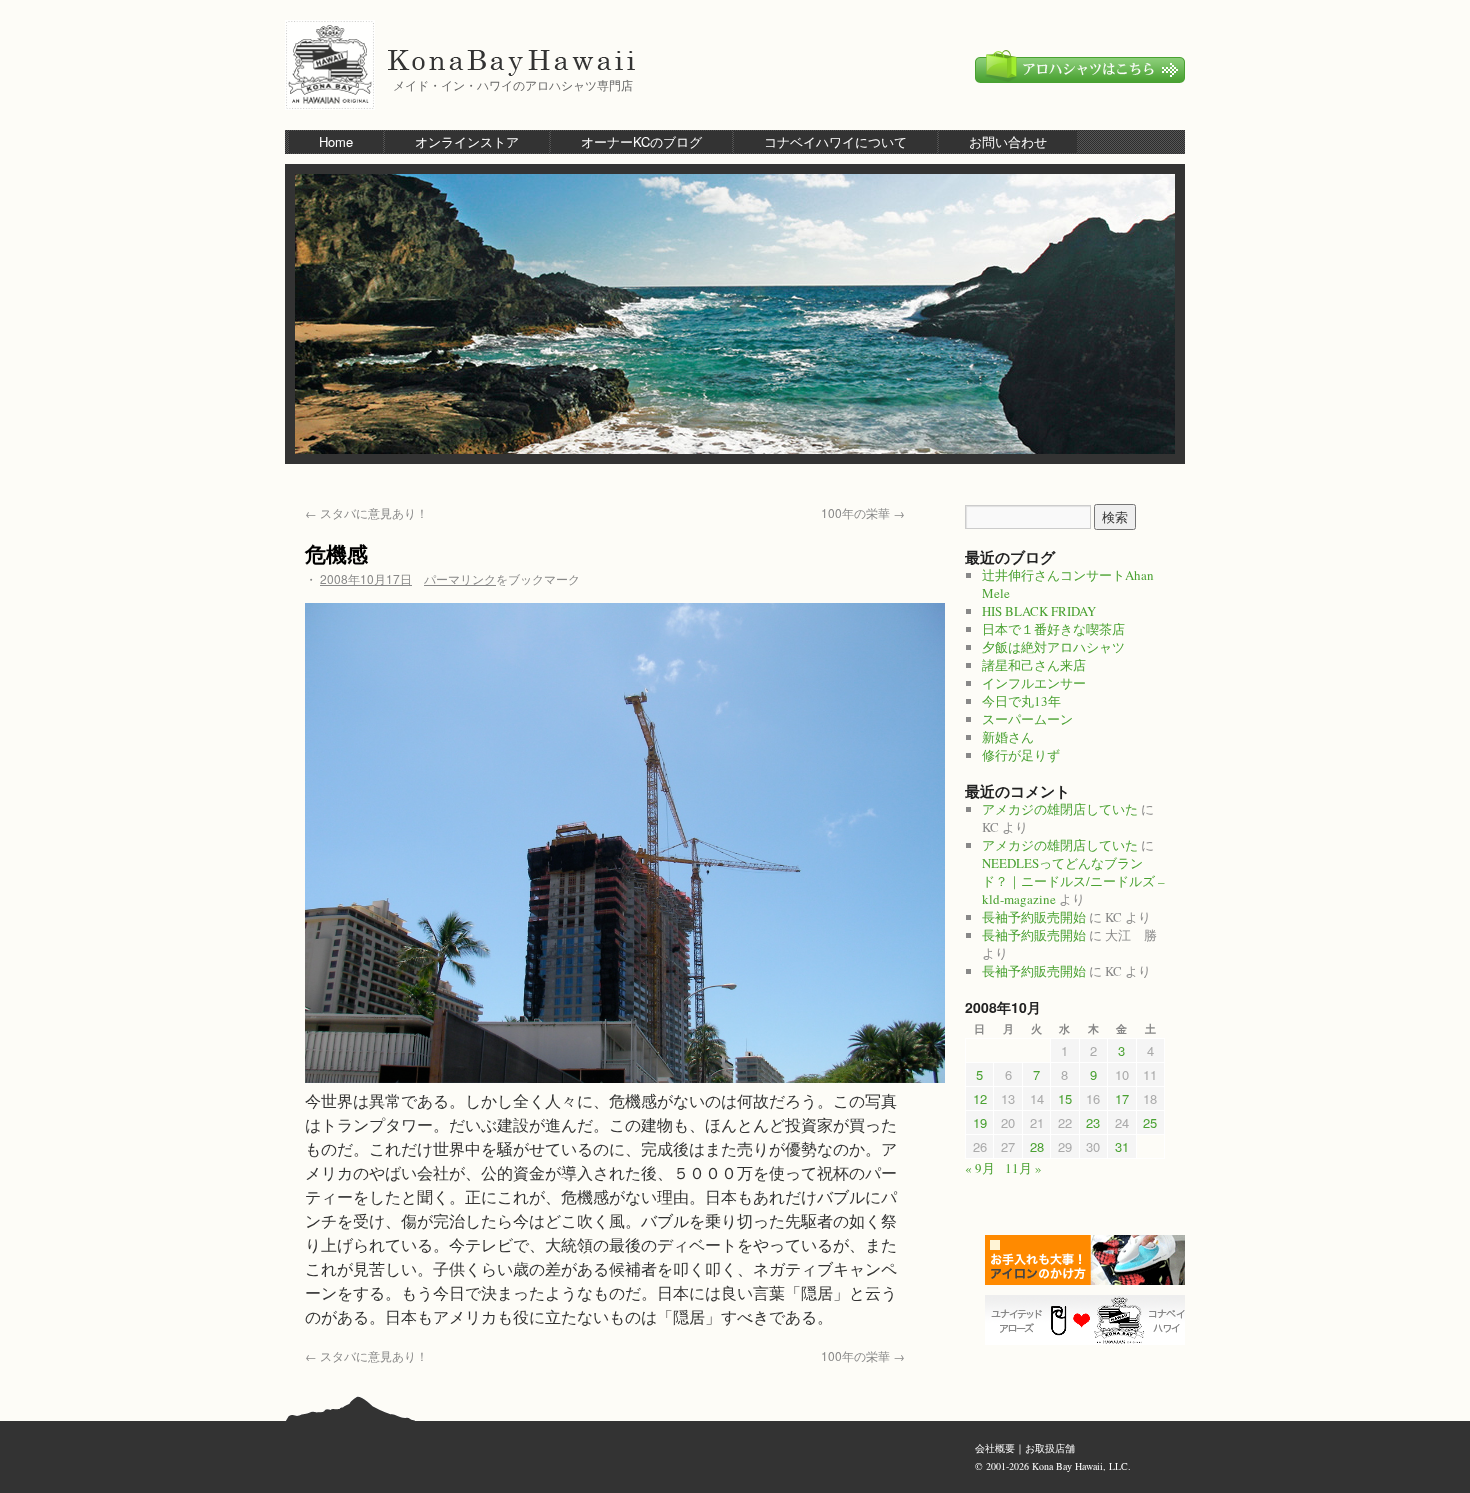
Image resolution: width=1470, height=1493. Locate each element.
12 (980, 1098)
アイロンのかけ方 (1090, 1260)
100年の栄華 (863, 512)
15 (1065, 1098)
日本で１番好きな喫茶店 (1053, 629)
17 (1122, 1098)
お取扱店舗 (1050, 1448)
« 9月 (980, 1168)
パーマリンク (460, 578)
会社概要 (995, 1448)
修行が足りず (1021, 755)
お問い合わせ (1008, 141)
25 (1150, 1122)
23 (1093, 1122)
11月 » (1023, 1168)
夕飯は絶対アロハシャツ (1053, 647)
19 (980, 1122)
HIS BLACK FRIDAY (1039, 611)
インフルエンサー (1034, 683)
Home (336, 141)
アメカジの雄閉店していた (1060, 809)
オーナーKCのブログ (641, 141)
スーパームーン (1027, 719)
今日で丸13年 (1021, 701)
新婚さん (1008, 737)
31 (1122, 1146)
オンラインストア (467, 141)
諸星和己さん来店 (1034, 665)
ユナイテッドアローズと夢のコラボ (1090, 1320)
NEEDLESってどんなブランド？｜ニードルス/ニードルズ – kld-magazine (1073, 881)
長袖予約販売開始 (1034, 917)
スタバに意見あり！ (366, 512)
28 (1037, 1146)
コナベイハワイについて (835, 141)
